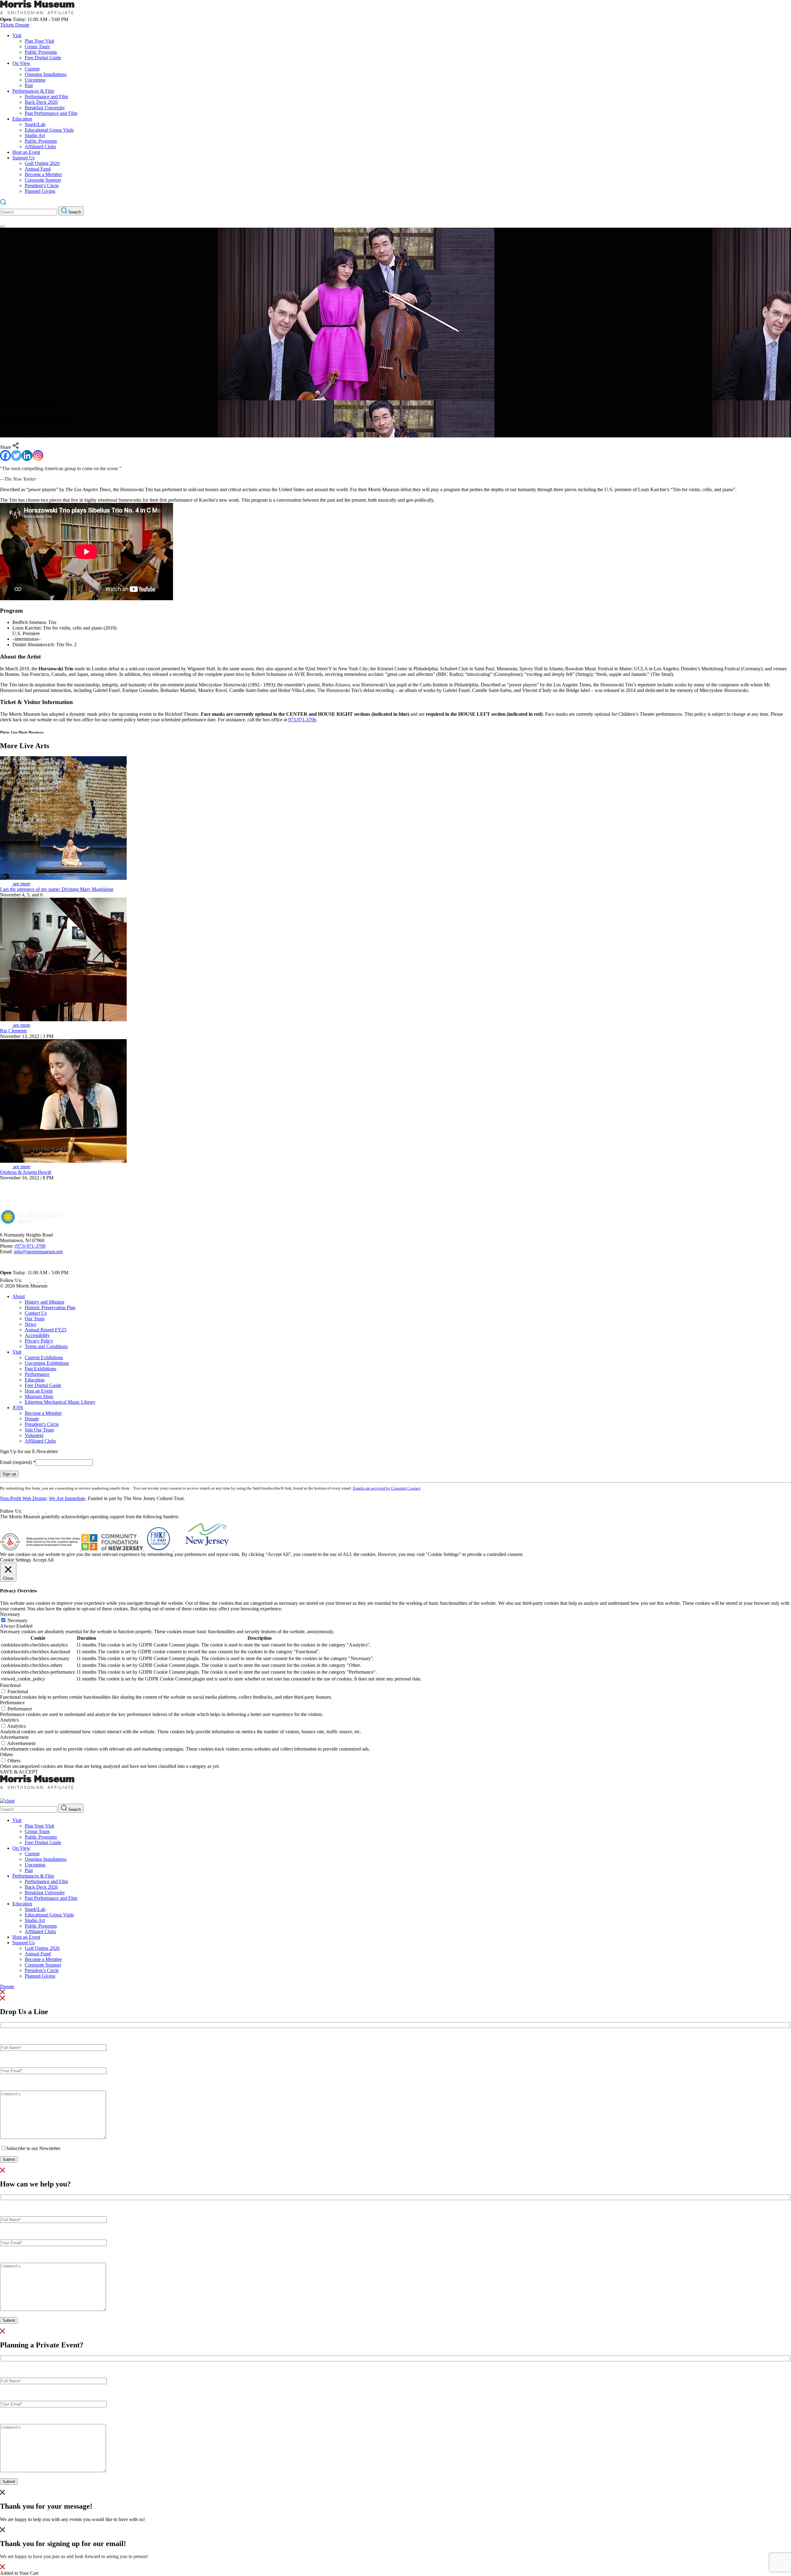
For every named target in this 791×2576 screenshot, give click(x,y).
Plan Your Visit (39, 41)
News (30, 1324)
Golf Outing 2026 (42, 163)
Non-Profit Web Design (23, 1498)
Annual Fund (38, 169)
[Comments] (53, 2137)
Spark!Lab (35, 124)
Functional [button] (10, 1685)
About (19, 1296)
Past (29, 85)
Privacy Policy (39, 1341)
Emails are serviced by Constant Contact (387, 1488)
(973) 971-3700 (30, 1246)
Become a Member (43, 174)
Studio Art (35, 135)
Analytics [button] (9, 1720)
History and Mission (44, 1302)
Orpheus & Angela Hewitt (26, 1172)
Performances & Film (33, 91)
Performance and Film (46, 97)
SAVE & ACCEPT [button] (19, 1772)
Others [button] (6, 1754)
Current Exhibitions (44, 1358)
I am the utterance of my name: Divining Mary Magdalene (57, 889)
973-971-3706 (302, 720)
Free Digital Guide (43, 58)
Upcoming (35, 80)
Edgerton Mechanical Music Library (60, 1402)
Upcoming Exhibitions (47, 1363)
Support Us (23, 158)
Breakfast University (45, 108)
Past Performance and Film (51, 113)
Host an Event (26, 152)
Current (32, 69)
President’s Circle (42, 186)
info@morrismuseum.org (38, 1252)
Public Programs (41, 52)
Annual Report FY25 (46, 1330)
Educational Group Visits (49, 130)
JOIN (18, 1408)
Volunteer (34, 1435)
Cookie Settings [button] (15, 1560)
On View (21, 63)
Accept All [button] (43, 1560)
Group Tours (37, 46)
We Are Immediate (67, 1498)
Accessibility (37, 1335)
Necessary (17, 1620)
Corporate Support (43, 180)
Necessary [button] (10, 1614)
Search (74, 212)
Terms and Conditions (46, 1346)
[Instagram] (38, 455)
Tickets (8, 25)
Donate (22, 25)
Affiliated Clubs (40, 147)
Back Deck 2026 (41, 102)
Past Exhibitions (40, 1369)
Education (22, 119)
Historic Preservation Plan (50, 1307)
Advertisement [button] (14, 1737)
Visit (17, 35)
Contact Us (36, 1313)
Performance (37, 1374)
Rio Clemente (13, 1031)
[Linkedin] (27, 455)
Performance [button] (12, 1703)
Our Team (35, 1319)
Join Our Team (39, 1430)
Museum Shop (39, 1396)
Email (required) (18, 1462)
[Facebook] (5, 455)
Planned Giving (40, 191)
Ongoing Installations (46, 74)
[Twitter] (16, 455)
